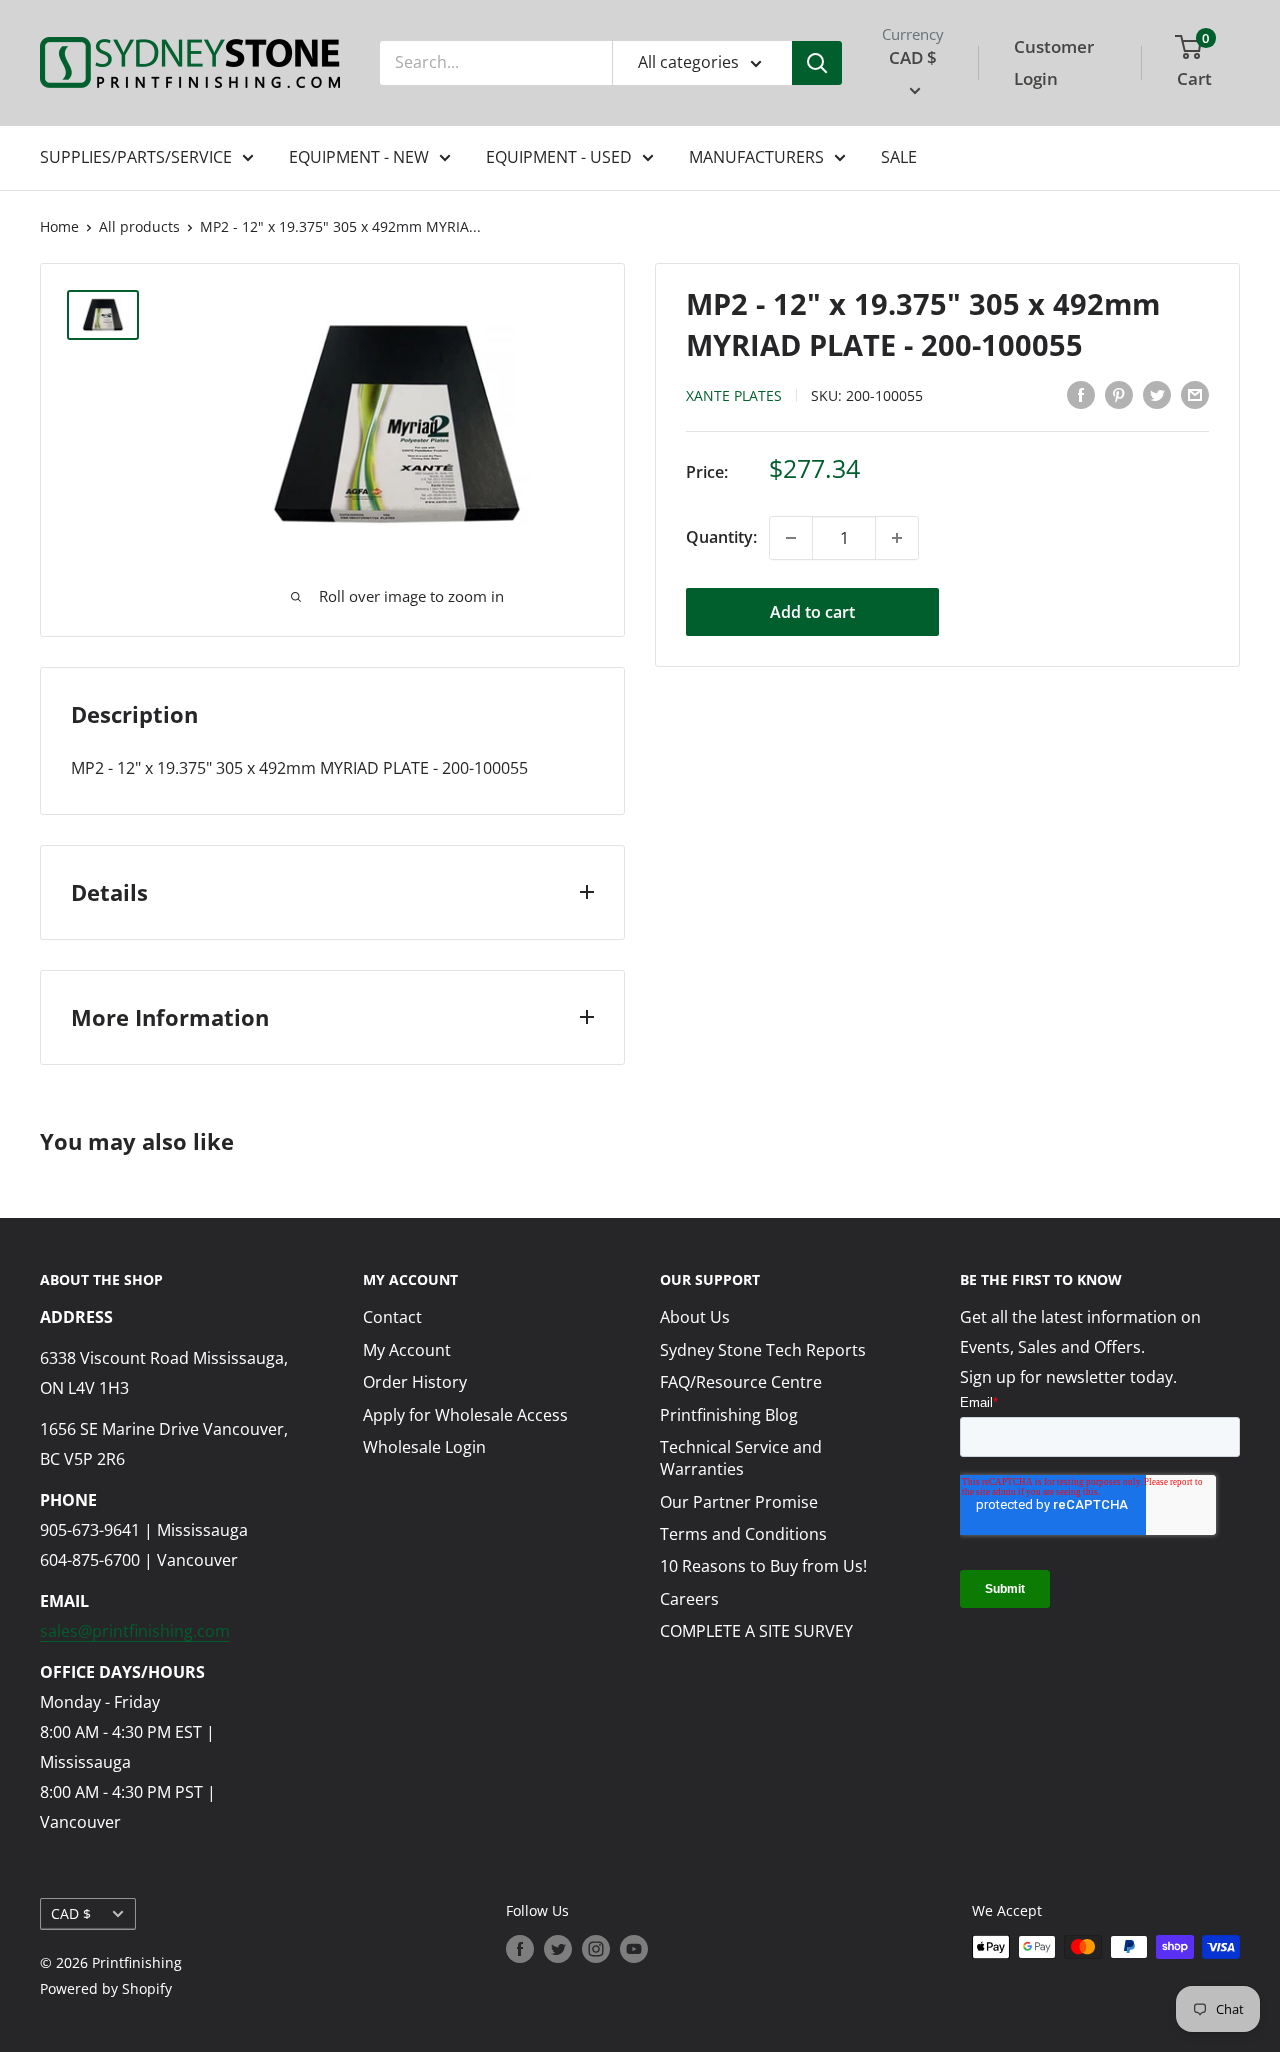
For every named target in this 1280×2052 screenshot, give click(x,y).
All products (139, 226)
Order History (415, 1382)
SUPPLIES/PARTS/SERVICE (136, 157)
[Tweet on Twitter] (1157, 394)
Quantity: (721, 537)
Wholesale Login (424, 1447)
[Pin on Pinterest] (1119, 394)
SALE (899, 157)
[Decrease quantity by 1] (791, 538)
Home (59, 226)
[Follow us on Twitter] (558, 1949)
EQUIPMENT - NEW (359, 157)
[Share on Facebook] (1081, 394)
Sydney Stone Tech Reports (763, 1350)
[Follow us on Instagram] (596, 1949)
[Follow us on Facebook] (520, 1949)
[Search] (817, 63)
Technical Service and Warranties (741, 1458)
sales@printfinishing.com (135, 1631)
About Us (695, 1317)
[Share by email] (1195, 394)
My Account (407, 1350)
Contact (392, 1317)
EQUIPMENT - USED (559, 157)
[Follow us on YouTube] (634, 1949)
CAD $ (71, 1913)
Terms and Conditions (743, 1534)
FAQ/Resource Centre (741, 1382)
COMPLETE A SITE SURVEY (756, 1631)
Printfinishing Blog (729, 1415)
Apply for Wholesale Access (465, 1415)
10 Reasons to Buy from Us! (763, 1566)
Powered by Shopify (106, 1988)
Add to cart (812, 612)
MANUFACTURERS (756, 157)
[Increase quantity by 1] (897, 538)
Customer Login (1054, 62)
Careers (689, 1599)
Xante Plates (734, 395)
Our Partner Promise (739, 1502)
